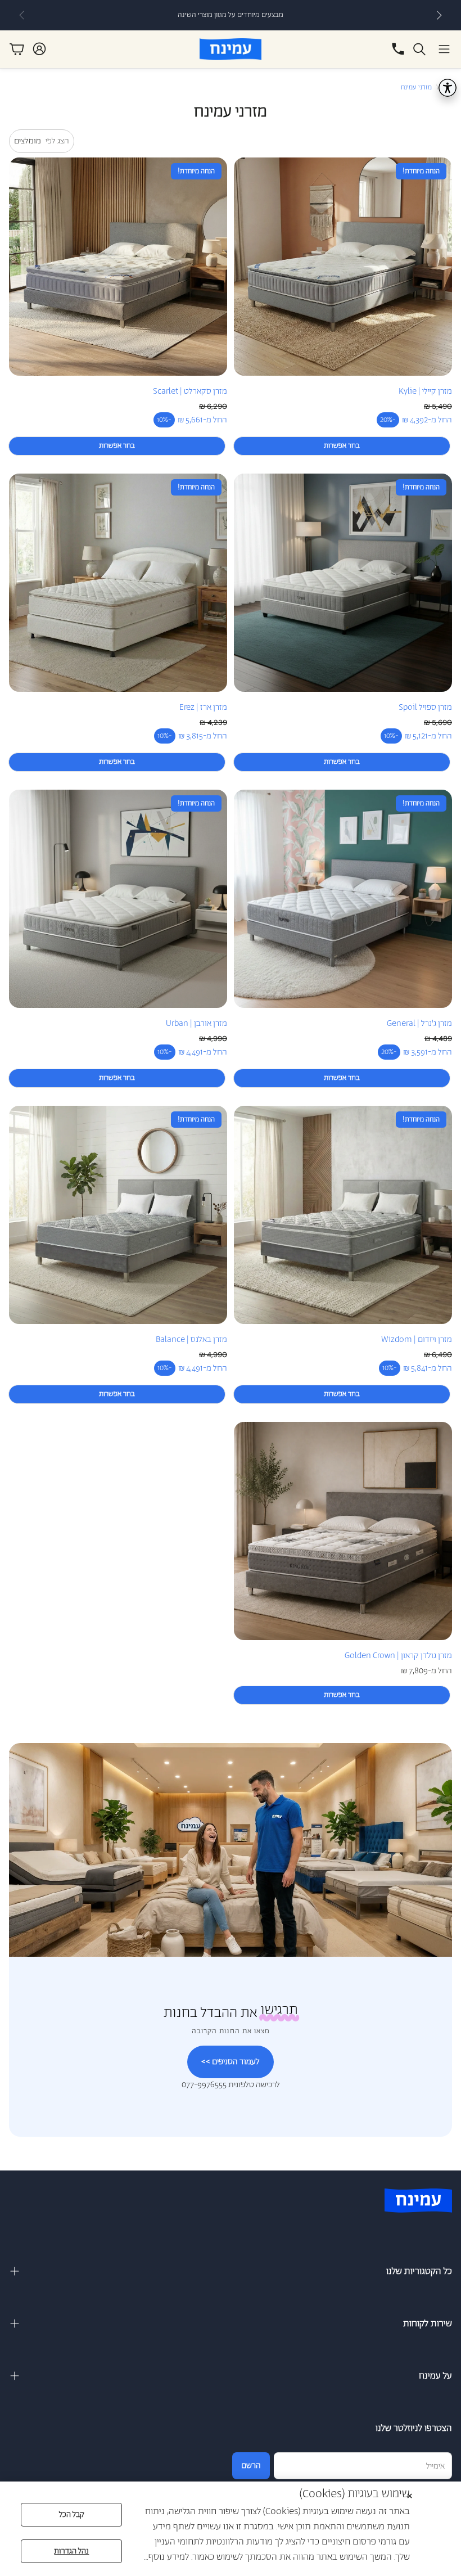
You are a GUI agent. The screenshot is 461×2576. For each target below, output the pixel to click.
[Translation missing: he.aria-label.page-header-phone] (398, 49)
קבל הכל (72, 2515)
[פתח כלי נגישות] (448, 88)
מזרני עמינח (416, 87)
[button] (444, 49)
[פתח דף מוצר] (343, 267)
